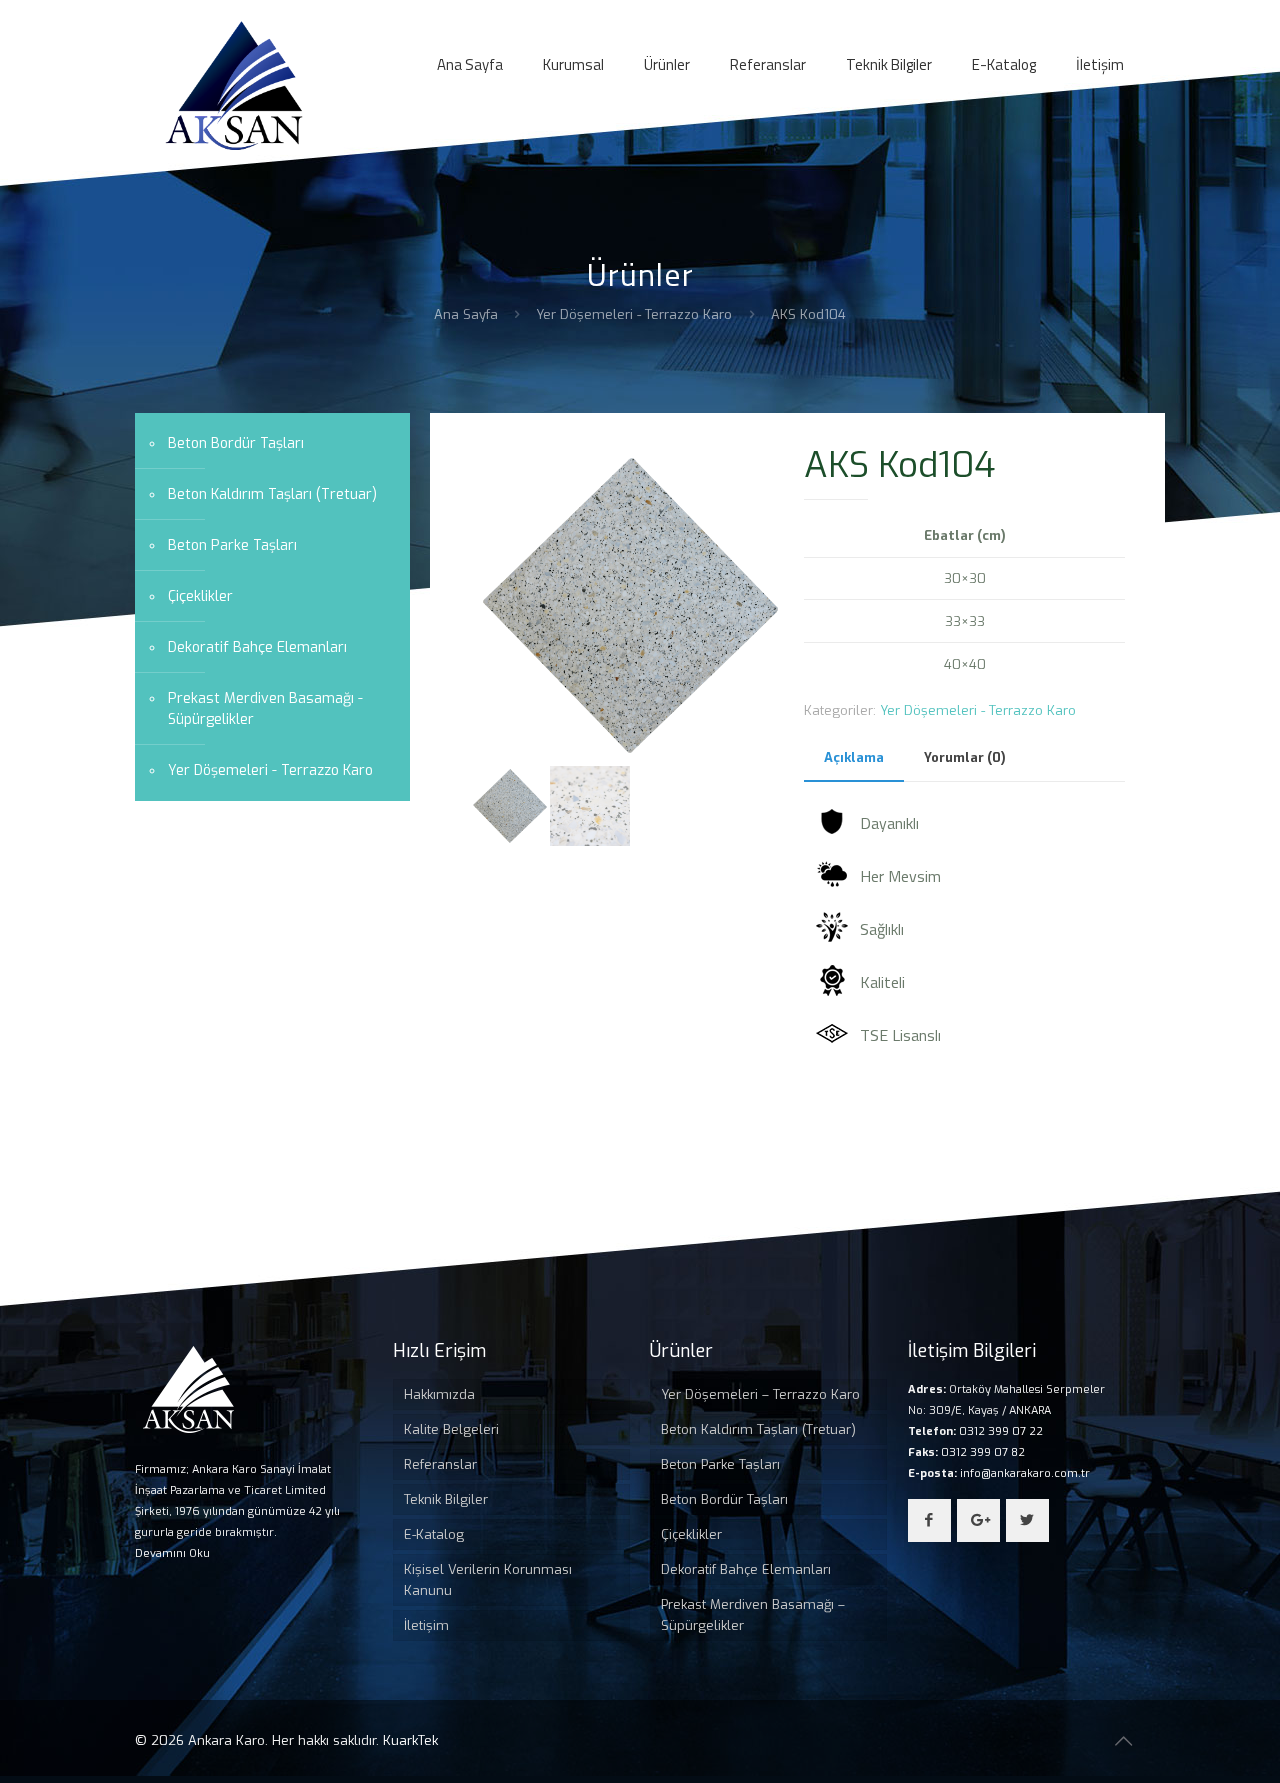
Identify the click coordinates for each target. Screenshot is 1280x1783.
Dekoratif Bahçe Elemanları (257, 647)
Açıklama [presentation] (854, 757)
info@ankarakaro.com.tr (1023, 1473)
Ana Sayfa (466, 314)
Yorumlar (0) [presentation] (965, 757)
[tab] (854, 758)
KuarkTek (410, 1740)
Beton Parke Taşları (232, 545)
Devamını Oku (172, 1553)
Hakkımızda (439, 1394)
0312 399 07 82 (981, 1452)
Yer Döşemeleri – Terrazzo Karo (760, 1394)
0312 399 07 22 (999, 1431)
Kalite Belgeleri (451, 1429)
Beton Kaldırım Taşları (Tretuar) (272, 494)
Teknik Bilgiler (446, 1499)
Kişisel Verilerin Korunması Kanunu (488, 1580)
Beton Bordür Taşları (236, 443)
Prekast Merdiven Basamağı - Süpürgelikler (265, 709)
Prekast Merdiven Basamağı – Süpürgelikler (753, 1615)
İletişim (426, 1625)
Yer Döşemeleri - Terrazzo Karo (634, 314)
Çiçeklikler (200, 596)
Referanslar (440, 1464)
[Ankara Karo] (234, 85)
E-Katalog (434, 1534)
